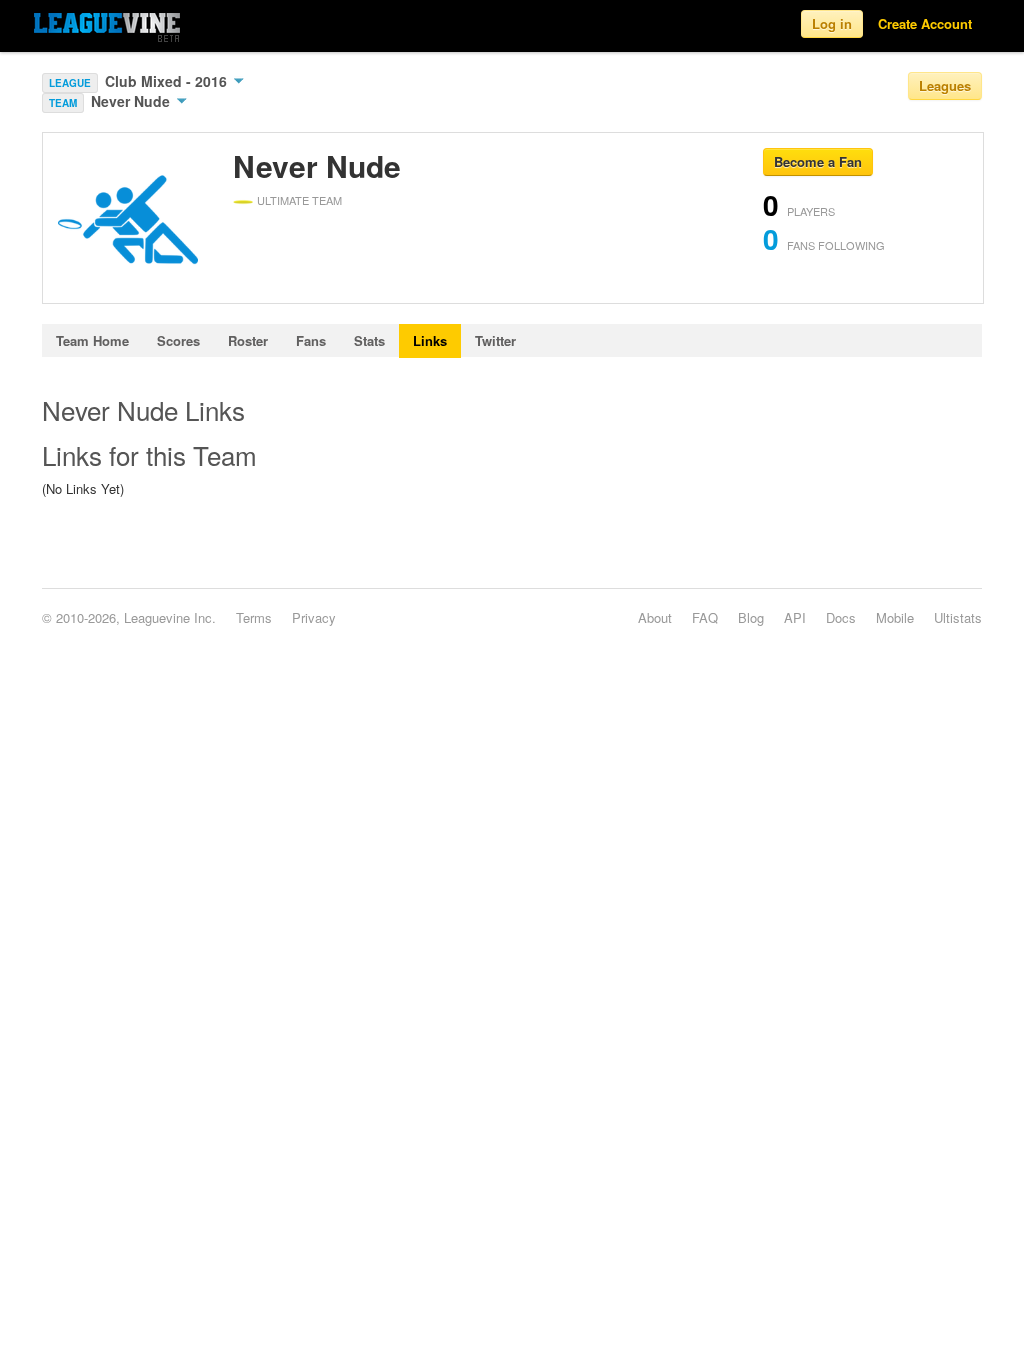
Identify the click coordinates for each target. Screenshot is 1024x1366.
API (795, 617)
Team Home (92, 340)
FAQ (705, 617)
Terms (254, 617)
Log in (832, 23)
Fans (311, 340)
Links (430, 340)
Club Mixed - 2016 (168, 81)
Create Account (925, 23)
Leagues (945, 85)
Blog (751, 617)
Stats (369, 340)
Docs (841, 617)
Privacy (314, 617)
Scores (178, 340)
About (655, 617)
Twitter (495, 340)
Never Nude (132, 101)
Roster (248, 340)
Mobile (895, 617)
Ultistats (958, 617)
